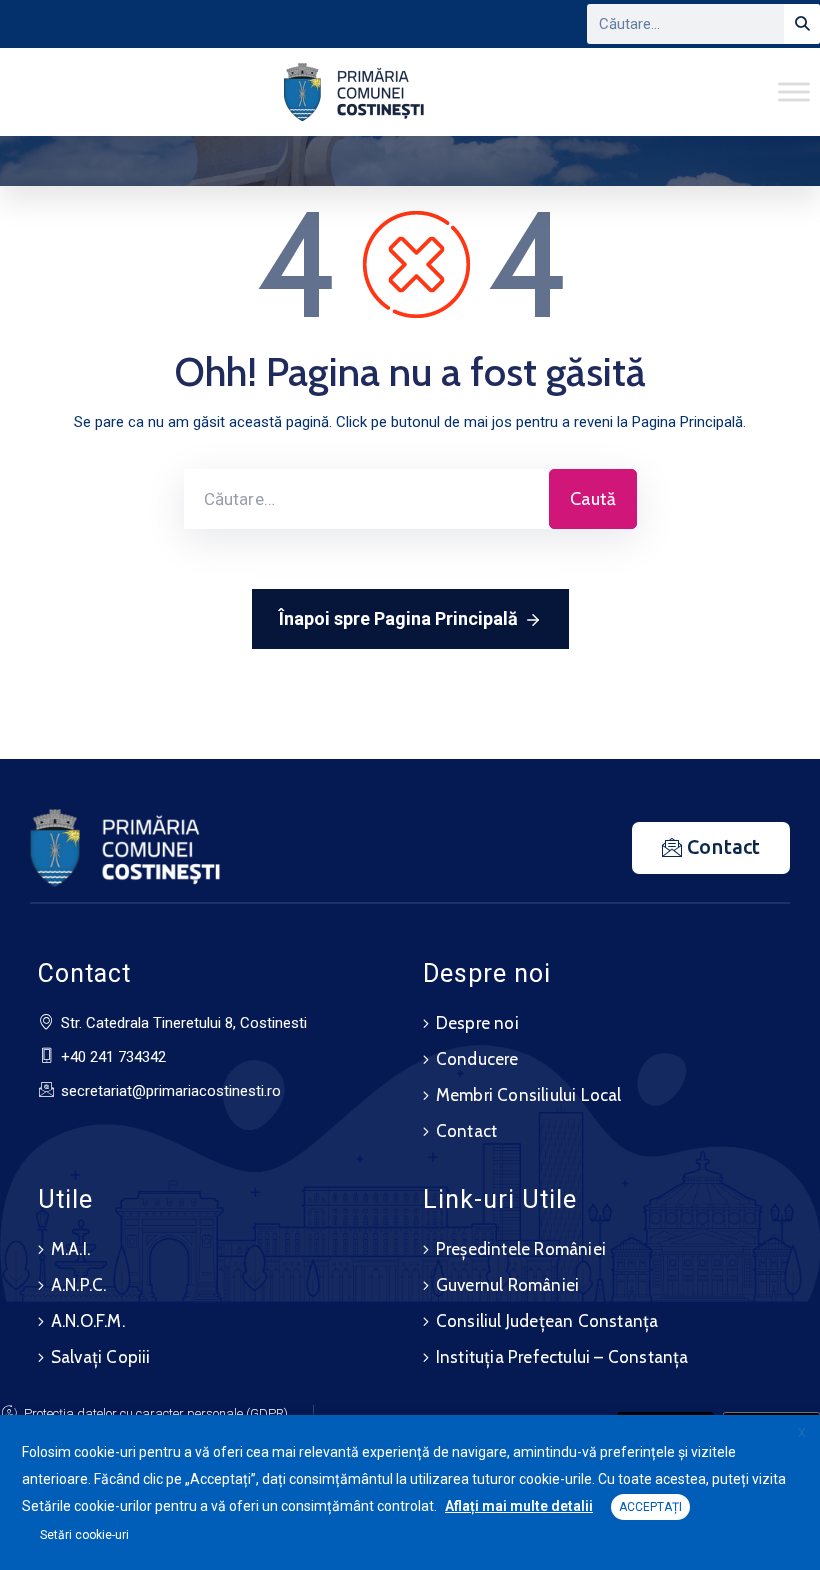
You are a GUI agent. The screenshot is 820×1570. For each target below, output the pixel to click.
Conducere (477, 1059)
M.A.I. (70, 1249)
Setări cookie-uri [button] (84, 1535)
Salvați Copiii (101, 1357)
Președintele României (521, 1249)
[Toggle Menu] (794, 91)
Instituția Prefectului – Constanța (562, 1357)
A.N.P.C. (79, 1285)
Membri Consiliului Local (529, 1095)
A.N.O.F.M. (88, 1321)
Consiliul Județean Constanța (547, 1321)
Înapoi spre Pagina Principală (398, 618)
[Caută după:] (366, 499)
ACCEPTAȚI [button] (650, 1507)
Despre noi (477, 1023)
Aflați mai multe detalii (519, 1506)
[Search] (802, 24)
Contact (466, 1131)
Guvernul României (507, 1285)
